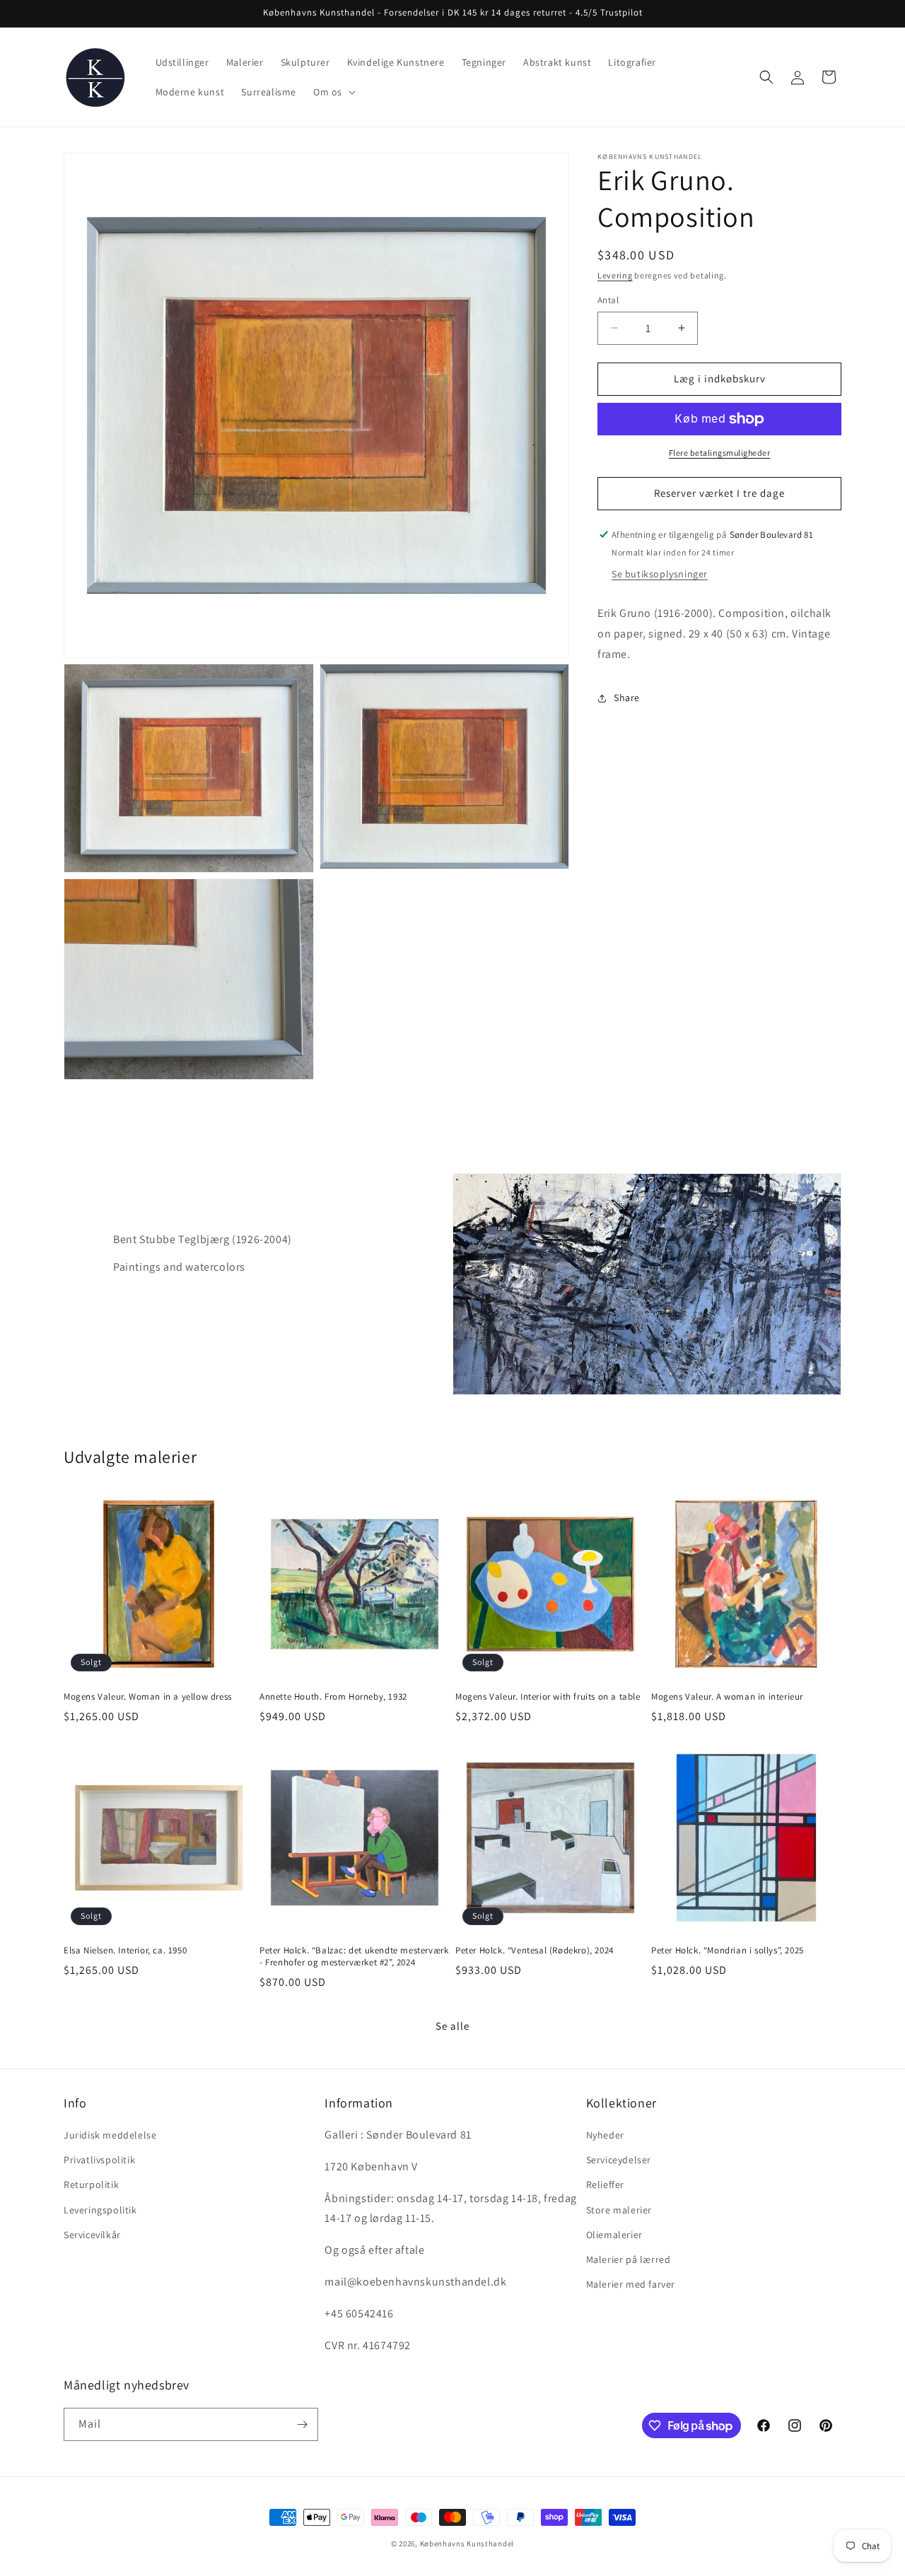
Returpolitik (91, 2184)
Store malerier (619, 2210)
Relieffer (605, 2184)
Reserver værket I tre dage (719, 493)
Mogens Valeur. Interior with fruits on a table (548, 1697)
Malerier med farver (631, 2284)
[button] (333, 92)
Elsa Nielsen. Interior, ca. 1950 (125, 1951)
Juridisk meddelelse (110, 2135)
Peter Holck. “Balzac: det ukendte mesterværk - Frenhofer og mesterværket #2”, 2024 (354, 1957)
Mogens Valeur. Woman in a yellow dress (148, 1697)
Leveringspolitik (100, 2210)
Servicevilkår (92, 2235)
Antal (608, 300)
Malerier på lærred (629, 2259)
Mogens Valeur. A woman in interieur (727, 1697)
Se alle (452, 2026)
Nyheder (605, 2135)
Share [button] (627, 698)
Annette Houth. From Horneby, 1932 (333, 1697)
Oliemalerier (614, 2235)
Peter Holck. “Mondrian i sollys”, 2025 (728, 1951)
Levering (615, 275)
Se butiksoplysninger (660, 575)
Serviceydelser (619, 2160)
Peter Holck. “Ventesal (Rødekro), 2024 (535, 1951)
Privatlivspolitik (99, 2160)
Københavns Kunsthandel (467, 2543)
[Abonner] (302, 2424)
